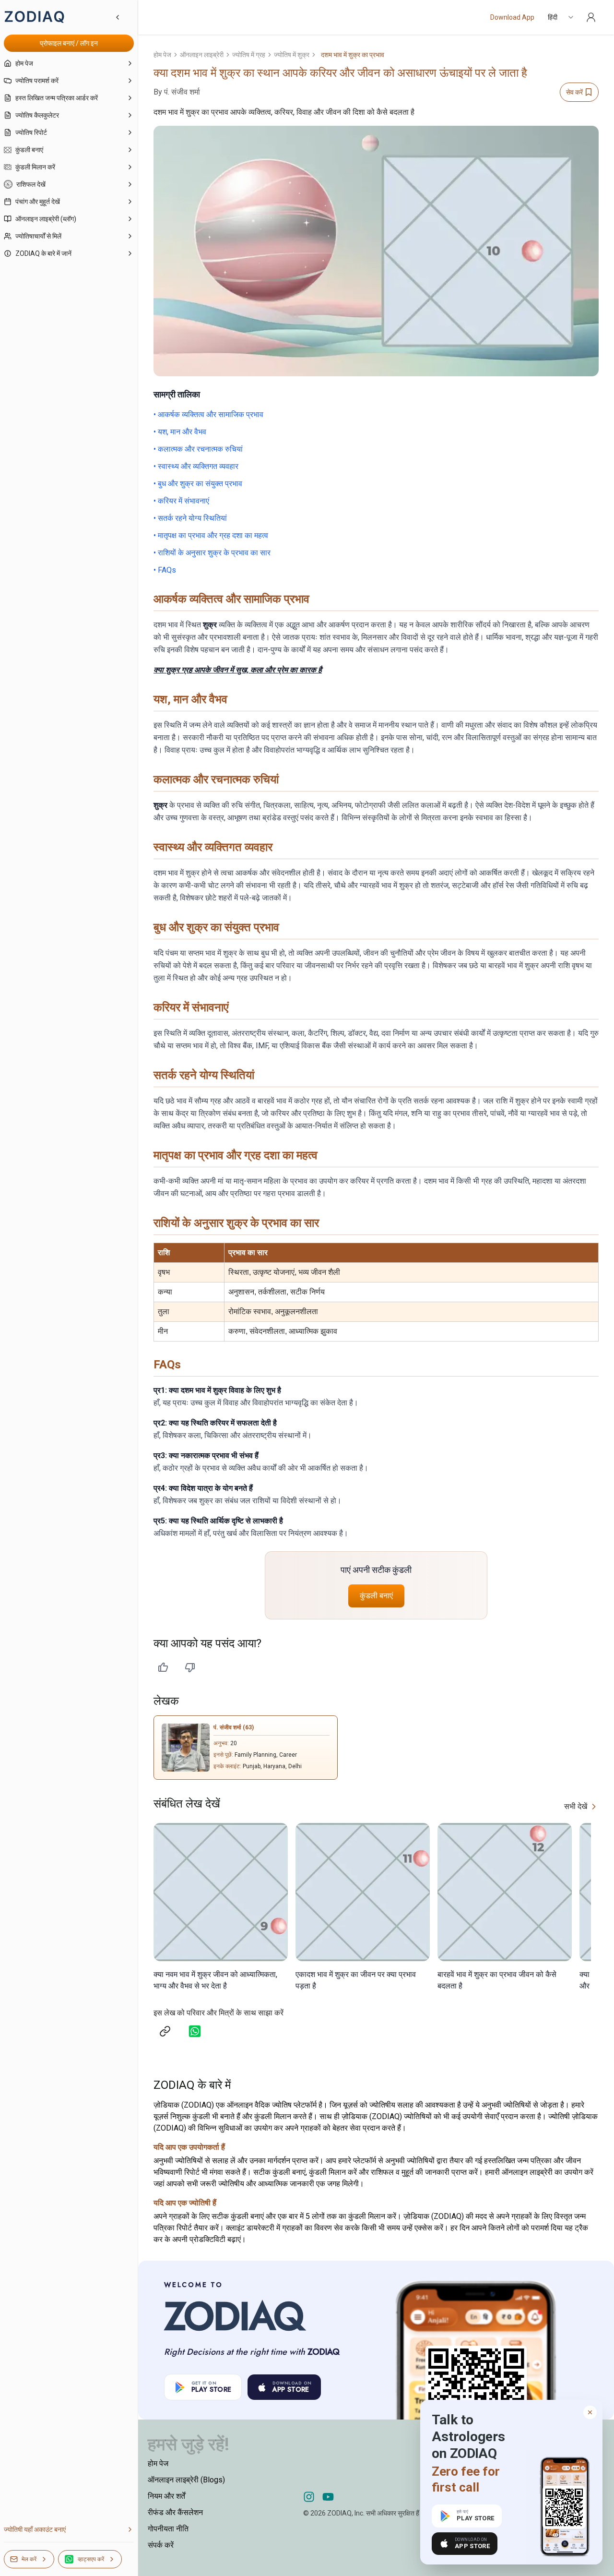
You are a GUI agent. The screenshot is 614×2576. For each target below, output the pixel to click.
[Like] (163, 1667)
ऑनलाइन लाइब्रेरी (202, 55)
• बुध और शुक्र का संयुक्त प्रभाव (198, 484)
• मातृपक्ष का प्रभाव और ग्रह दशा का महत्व (211, 535)
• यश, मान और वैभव (180, 432)
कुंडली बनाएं (376, 1596)
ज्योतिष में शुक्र (292, 55)
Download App (512, 17)
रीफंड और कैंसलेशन (175, 2512)
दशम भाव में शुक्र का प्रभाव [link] (353, 55)
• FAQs (165, 570)
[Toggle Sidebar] (138, 1288)
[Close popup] (590, 2412)
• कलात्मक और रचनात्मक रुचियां (198, 449)
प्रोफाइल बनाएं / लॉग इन (69, 43)
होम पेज (162, 55)
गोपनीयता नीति (168, 2529)
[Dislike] (190, 1667)
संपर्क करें (161, 2545)
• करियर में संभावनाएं (181, 501)
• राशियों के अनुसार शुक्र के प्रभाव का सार (212, 553)
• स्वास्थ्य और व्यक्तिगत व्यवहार (196, 466)
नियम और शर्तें (166, 2496)
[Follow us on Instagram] (309, 2497)
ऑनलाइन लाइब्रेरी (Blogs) (186, 2480)
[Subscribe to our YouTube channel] (328, 2497)
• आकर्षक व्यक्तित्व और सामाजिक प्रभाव (208, 414)
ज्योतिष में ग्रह (249, 55)
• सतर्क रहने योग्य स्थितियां (190, 518)
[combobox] (561, 17)
